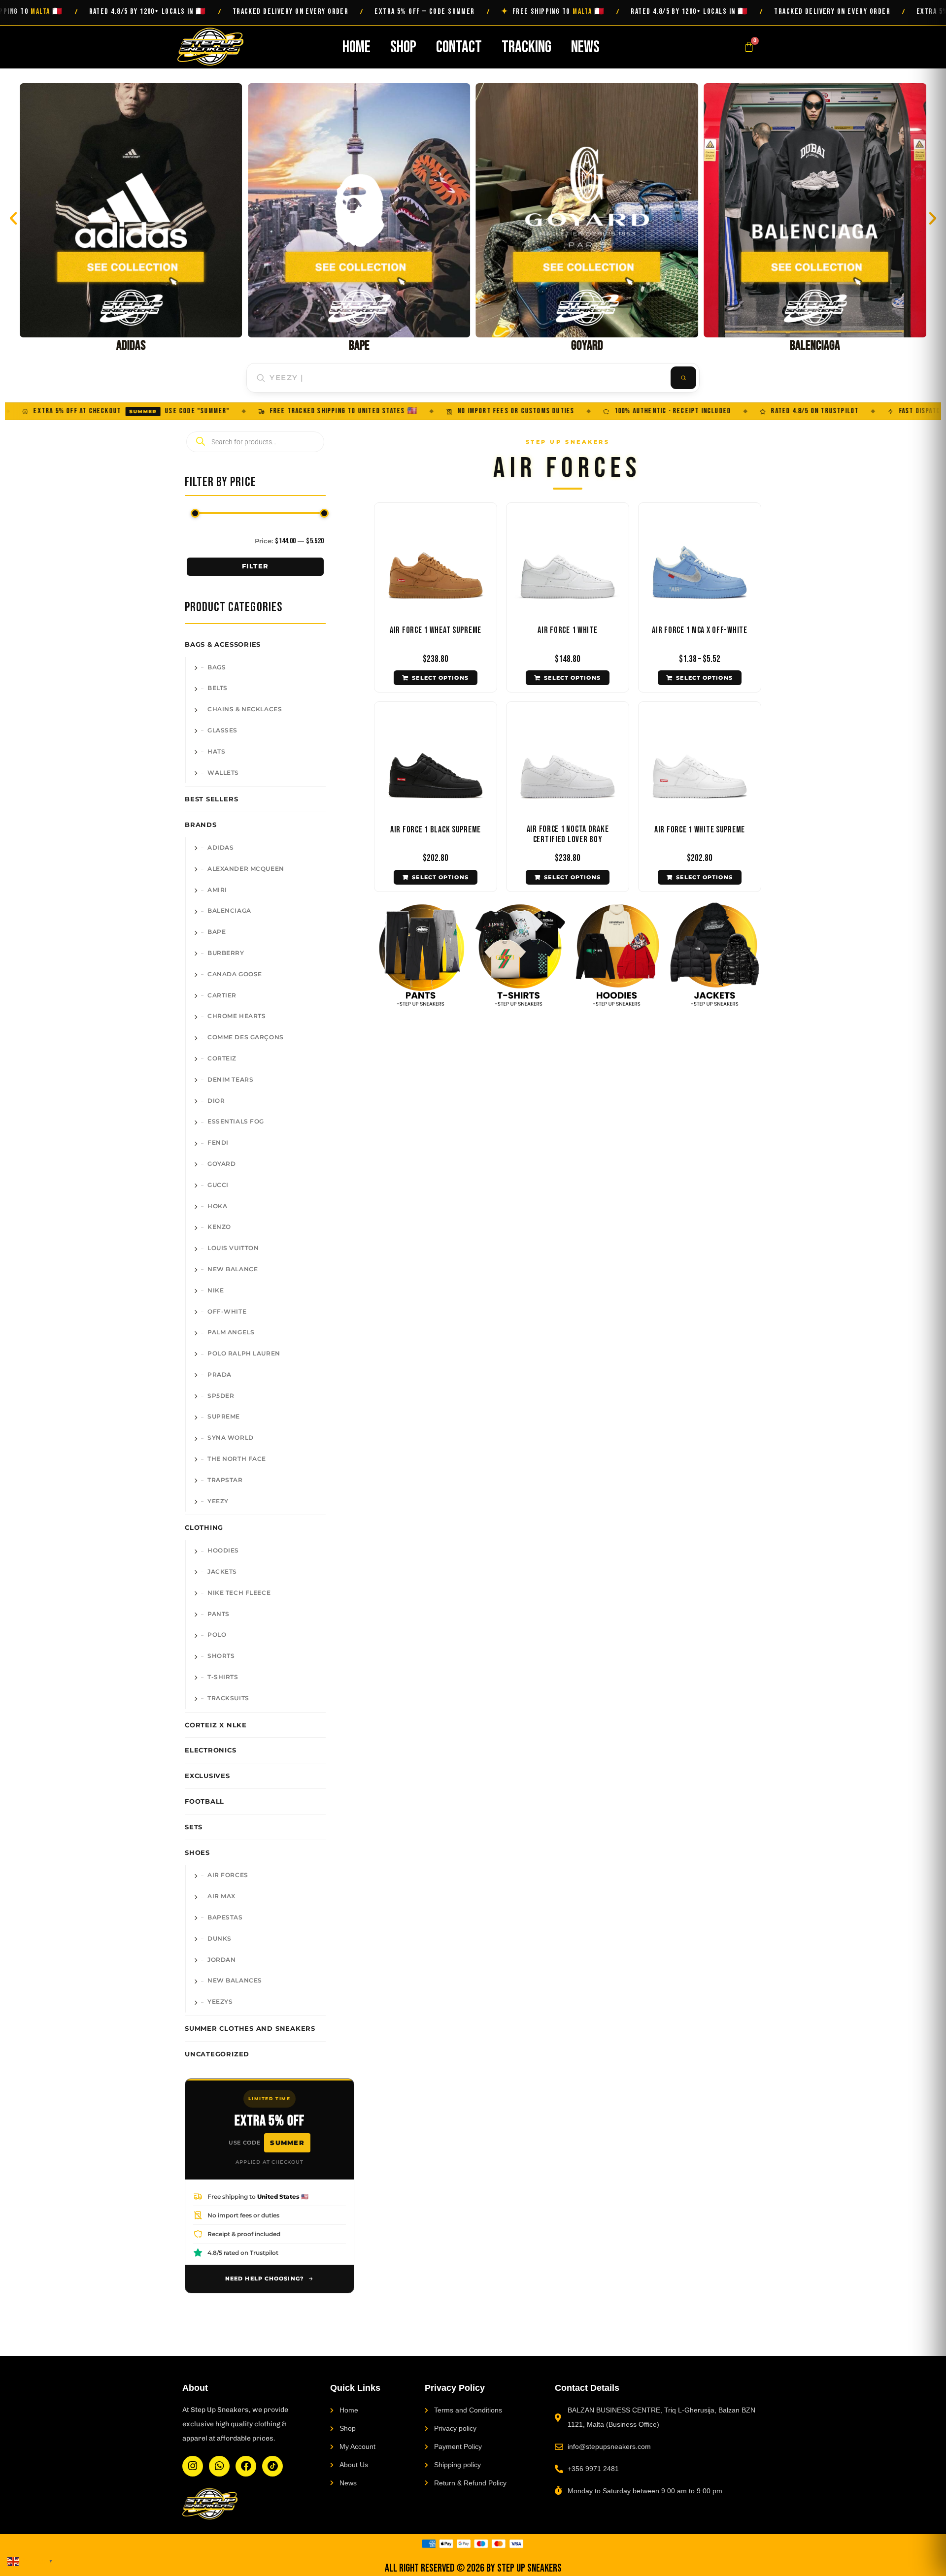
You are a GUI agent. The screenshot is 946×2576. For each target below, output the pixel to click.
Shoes (197, 1852)
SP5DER (221, 1396)
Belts (218, 688)
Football (204, 1801)
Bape (217, 932)
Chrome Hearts (236, 1016)
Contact (459, 47)
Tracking (526, 47)
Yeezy (218, 1501)
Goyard (221, 1164)
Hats (216, 752)
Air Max (221, 1896)
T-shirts (223, 1677)
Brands (201, 825)
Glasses (222, 730)
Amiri (217, 890)
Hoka (217, 1206)
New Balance (233, 1269)
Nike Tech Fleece (239, 1593)
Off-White (227, 1312)
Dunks (220, 1939)
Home (356, 47)
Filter (255, 566)
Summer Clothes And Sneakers (250, 2028)
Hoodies (223, 1551)
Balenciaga (229, 911)
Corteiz (222, 1058)
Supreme (224, 1417)
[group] (131, 218)
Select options (440, 678)
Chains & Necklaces (245, 709)
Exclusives (207, 1776)
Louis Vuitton (233, 1248)
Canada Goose (235, 974)
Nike (216, 1290)
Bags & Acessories (223, 644)
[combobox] (459, 378)
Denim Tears (230, 1080)
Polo (217, 1635)
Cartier (222, 995)
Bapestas (225, 1917)
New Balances (235, 1981)
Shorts (221, 1656)
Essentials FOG (236, 1122)
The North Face (237, 1459)
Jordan (221, 1960)
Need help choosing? (265, 2279)
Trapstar (225, 1480)
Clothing (204, 1527)
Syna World (231, 1438)
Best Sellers (211, 799)
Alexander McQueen (246, 869)
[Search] (683, 378)
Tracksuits (228, 1698)
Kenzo (219, 1227)
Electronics (211, 1750)
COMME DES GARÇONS (246, 1037)
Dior (216, 1101)
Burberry (226, 953)
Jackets (222, 1572)
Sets (194, 1827)
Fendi (218, 1143)
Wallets (223, 773)
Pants (219, 1614)
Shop (403, 47)
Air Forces (228, 1875)
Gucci (218, 1185)
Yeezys (220, 2002)
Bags (217, 667)
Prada (220, 1375)
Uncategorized (217, 2054)
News (585, 47)
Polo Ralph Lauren (244, 1354)
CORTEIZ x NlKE (216, 1725)
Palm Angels (231, 1332)
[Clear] (660, 378)
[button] (13, 218)
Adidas (220, 848)
